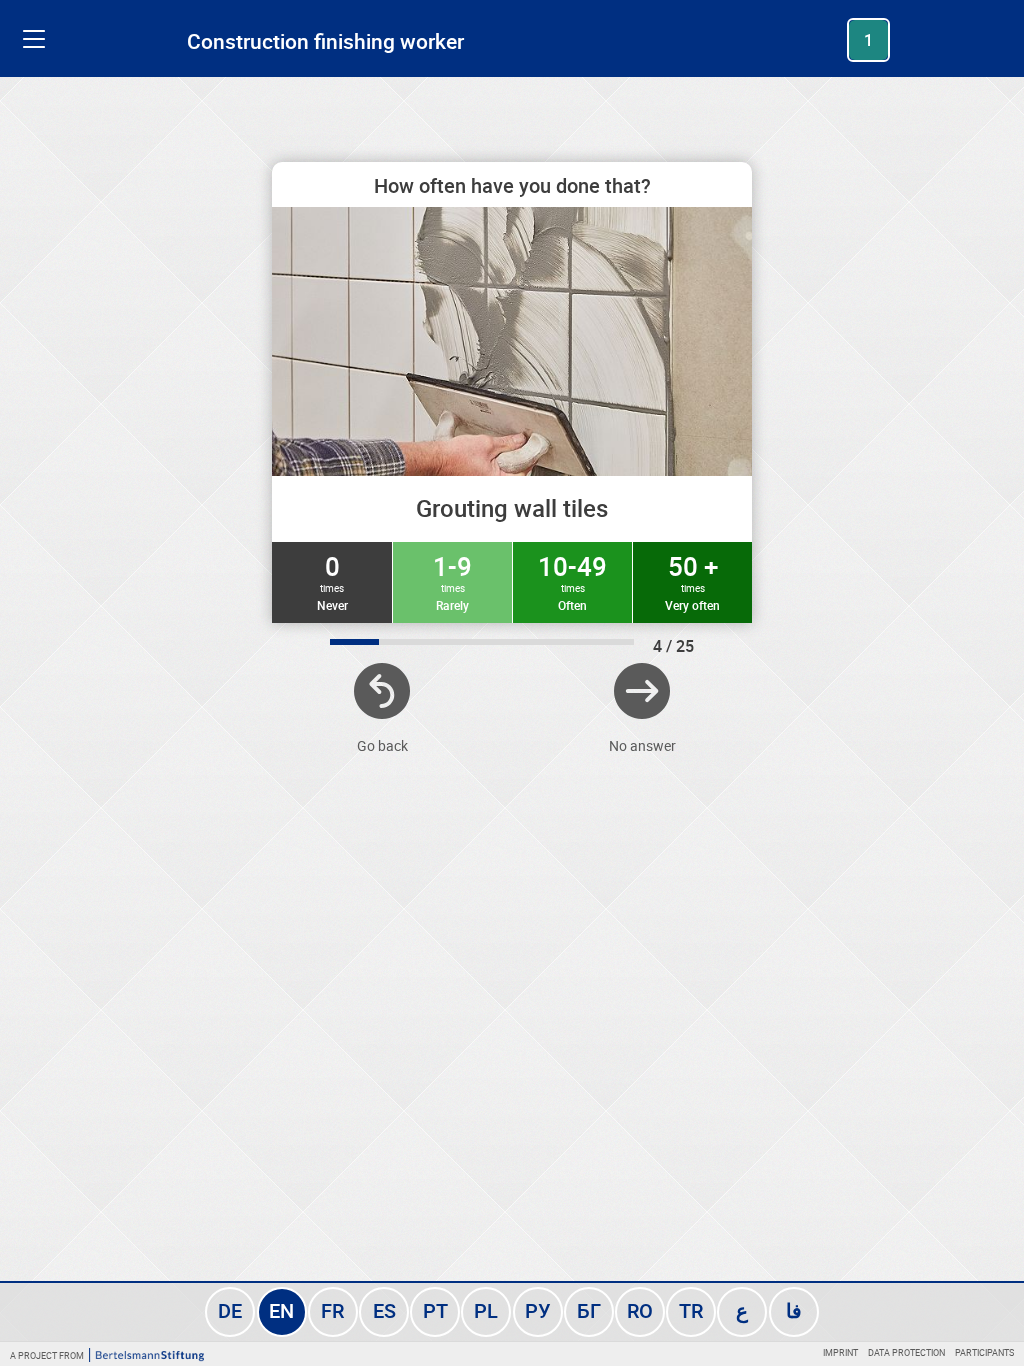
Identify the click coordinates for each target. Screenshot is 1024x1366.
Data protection (906, 1352)
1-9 (452, 581)
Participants (984, 1352)
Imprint (840, 1352)
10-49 (572, 581)
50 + (692, 581)
